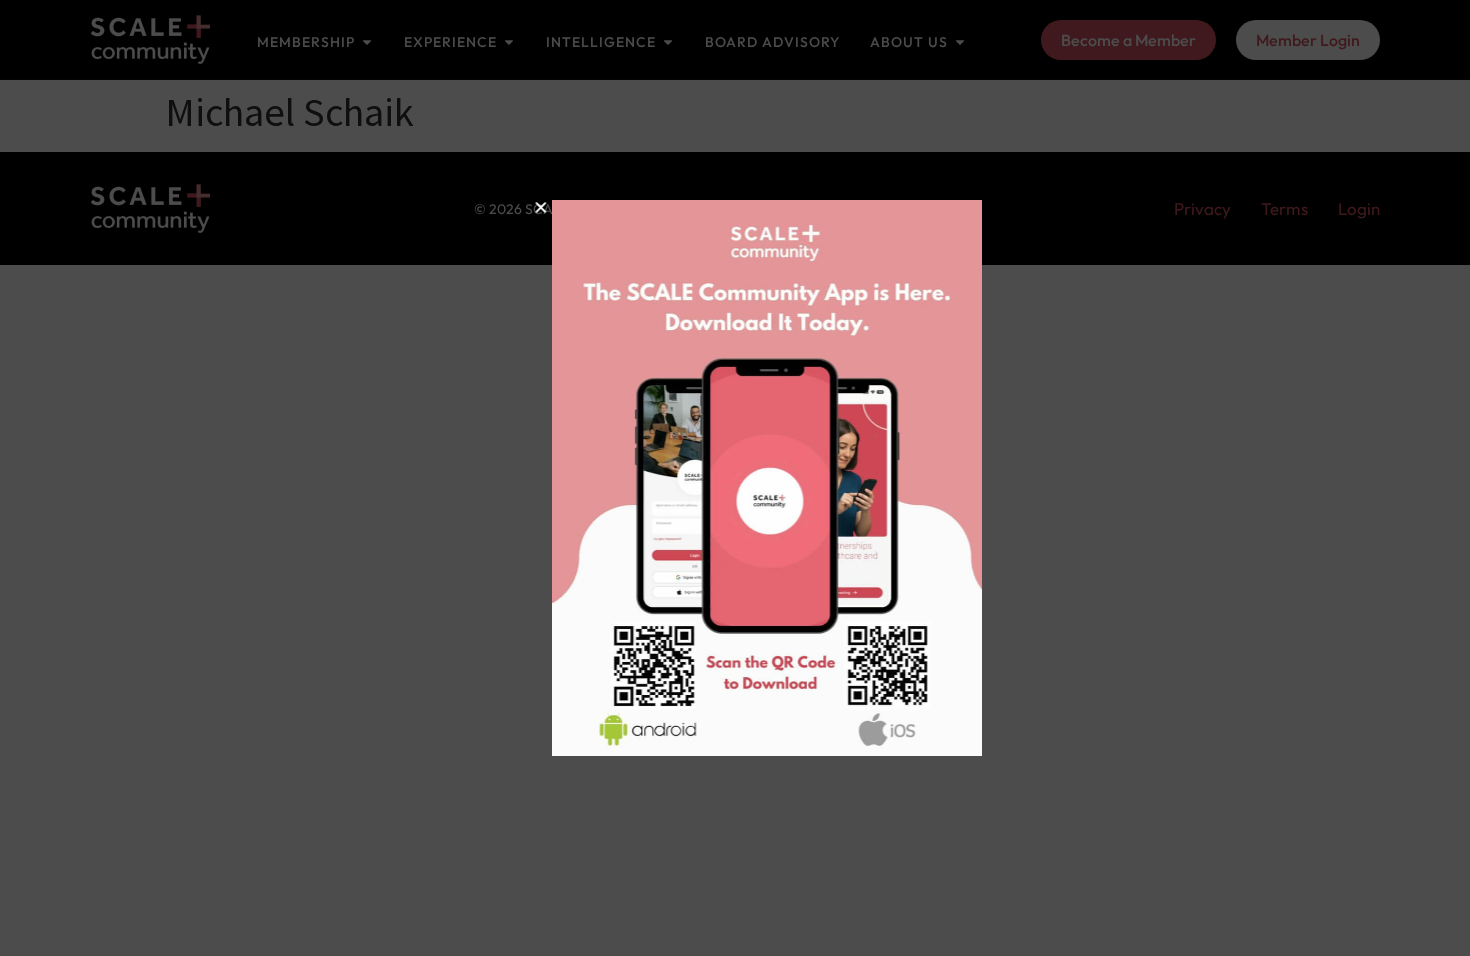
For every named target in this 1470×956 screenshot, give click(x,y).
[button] (508, 207)
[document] (735, 478)
